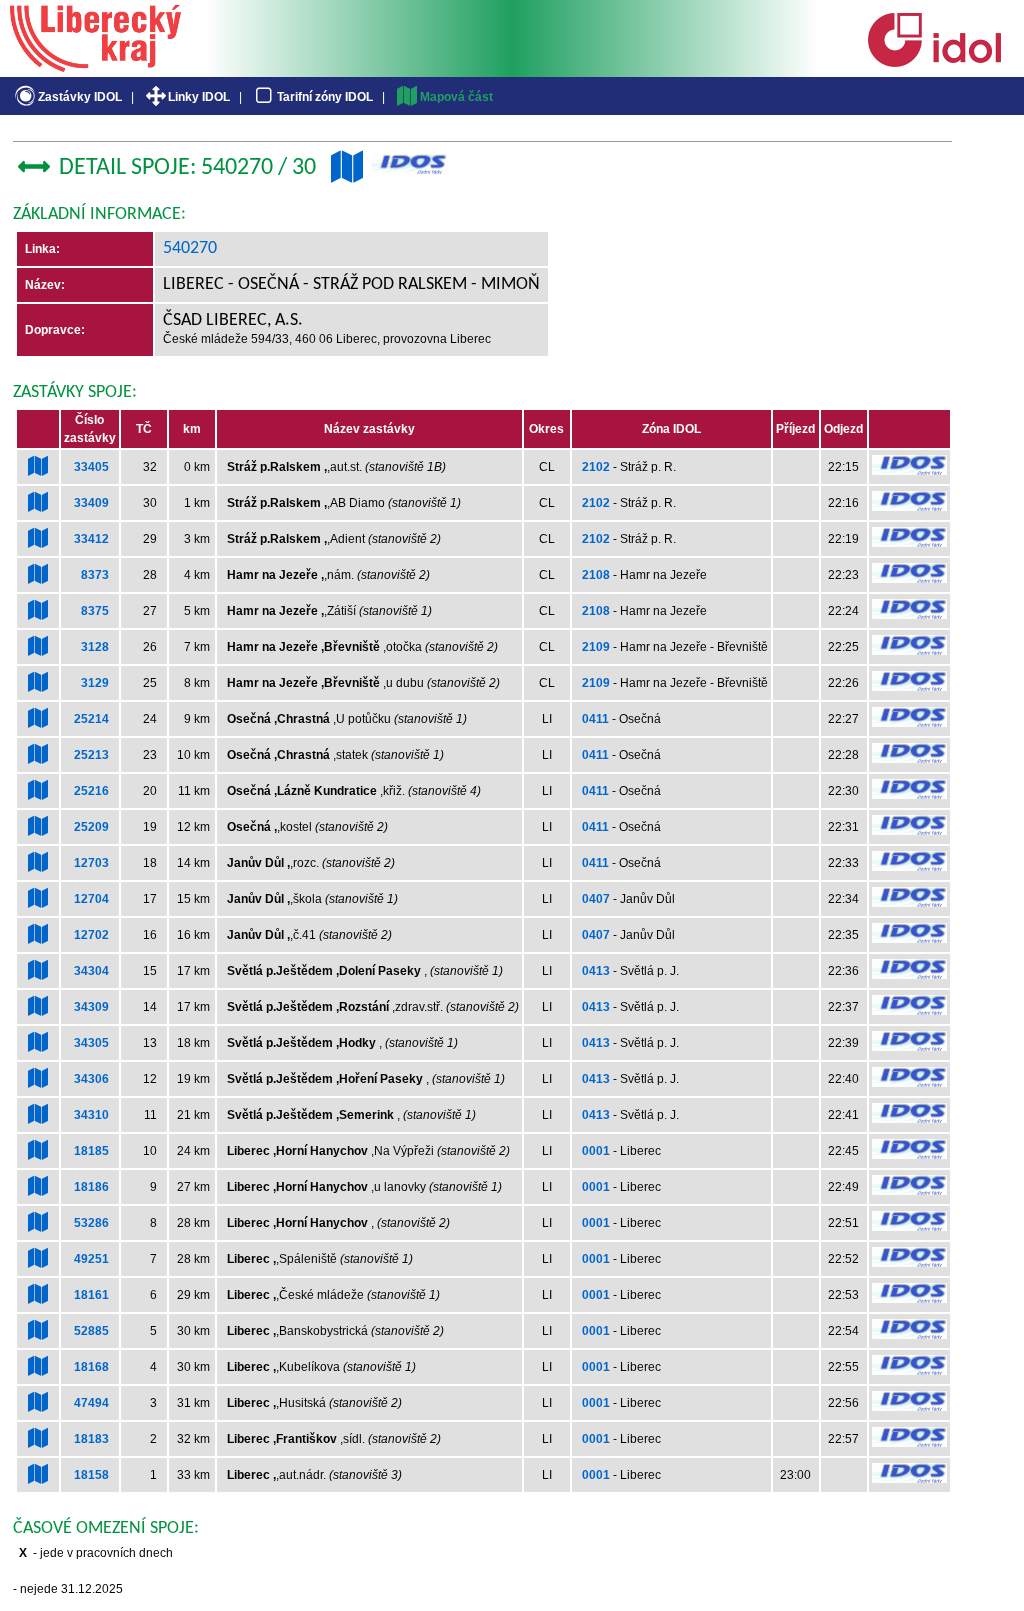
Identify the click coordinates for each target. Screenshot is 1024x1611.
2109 (596, 647)
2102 (596, 467)
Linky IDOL (199, 97)
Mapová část (456, 97)
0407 (596, 899)
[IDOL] (934, 63)
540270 (190, 248)
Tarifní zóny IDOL (325, 97)
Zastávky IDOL (80, 97)
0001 (596, 1151)
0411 (595, 719)
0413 (596, 971)
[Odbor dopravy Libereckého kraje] (95, 65)
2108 (596, 575)
